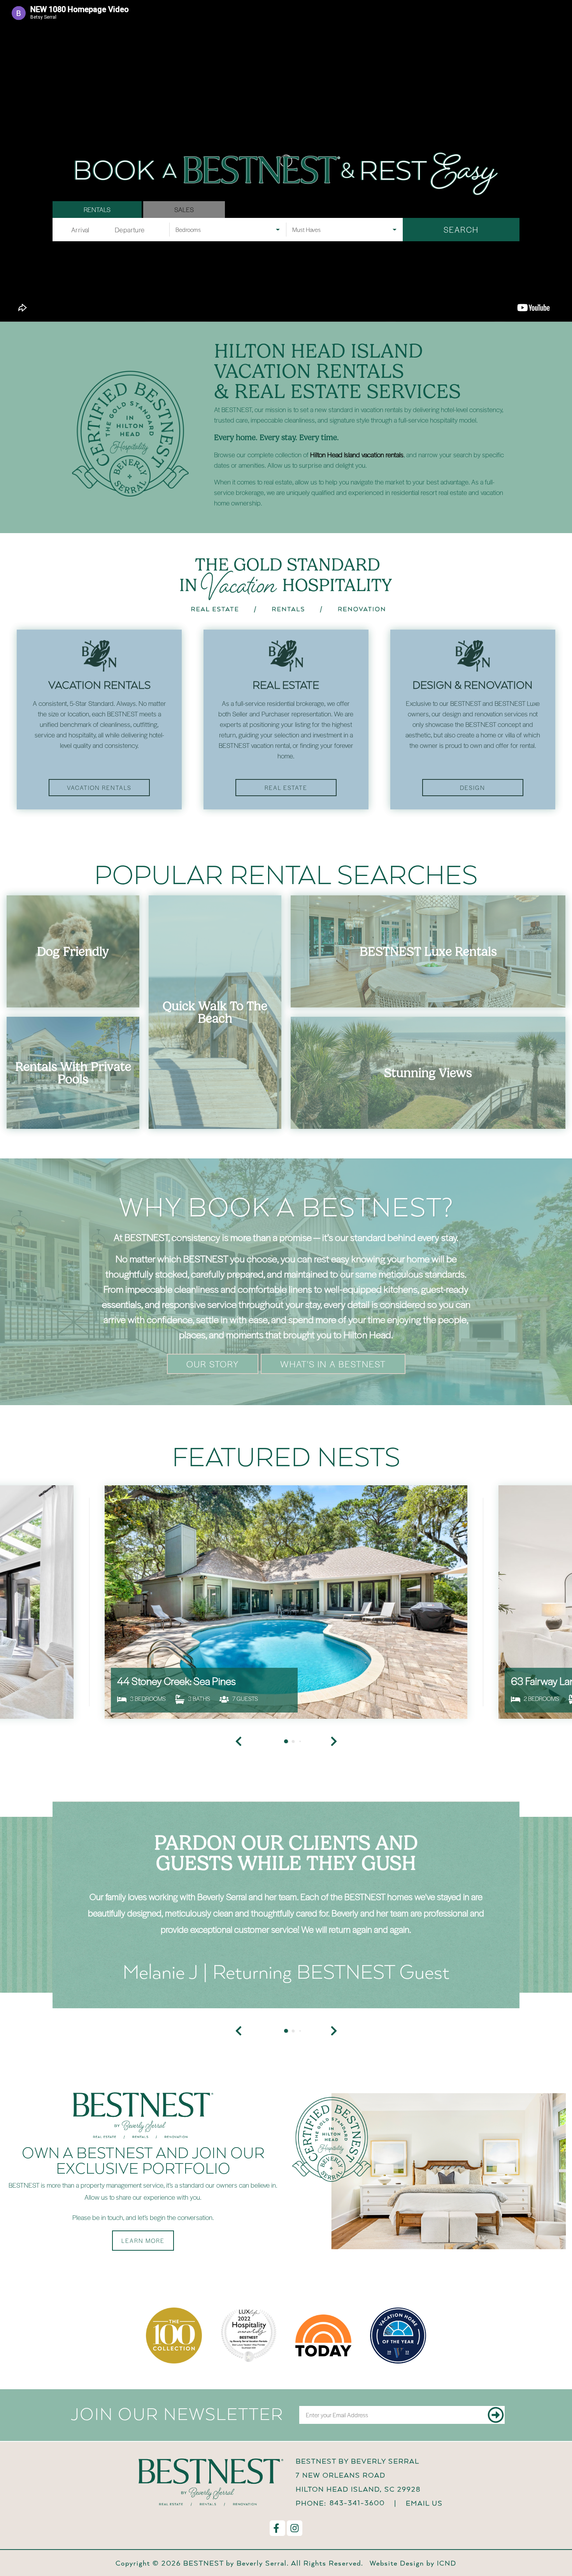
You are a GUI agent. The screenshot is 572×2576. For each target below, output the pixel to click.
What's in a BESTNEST (333, 1364)
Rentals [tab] (97, 209)
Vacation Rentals (99, 788)
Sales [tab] (184, 209)
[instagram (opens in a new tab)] (295, 2528)
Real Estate (286, 788)
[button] (239, 2031)
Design (473, 788)
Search (461, 229)
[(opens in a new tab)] (286, 1602)
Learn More (143, 2241)
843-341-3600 (357, 2503)
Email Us (424, 2503)
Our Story (213, 1364)
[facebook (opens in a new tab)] (277, 2528)
